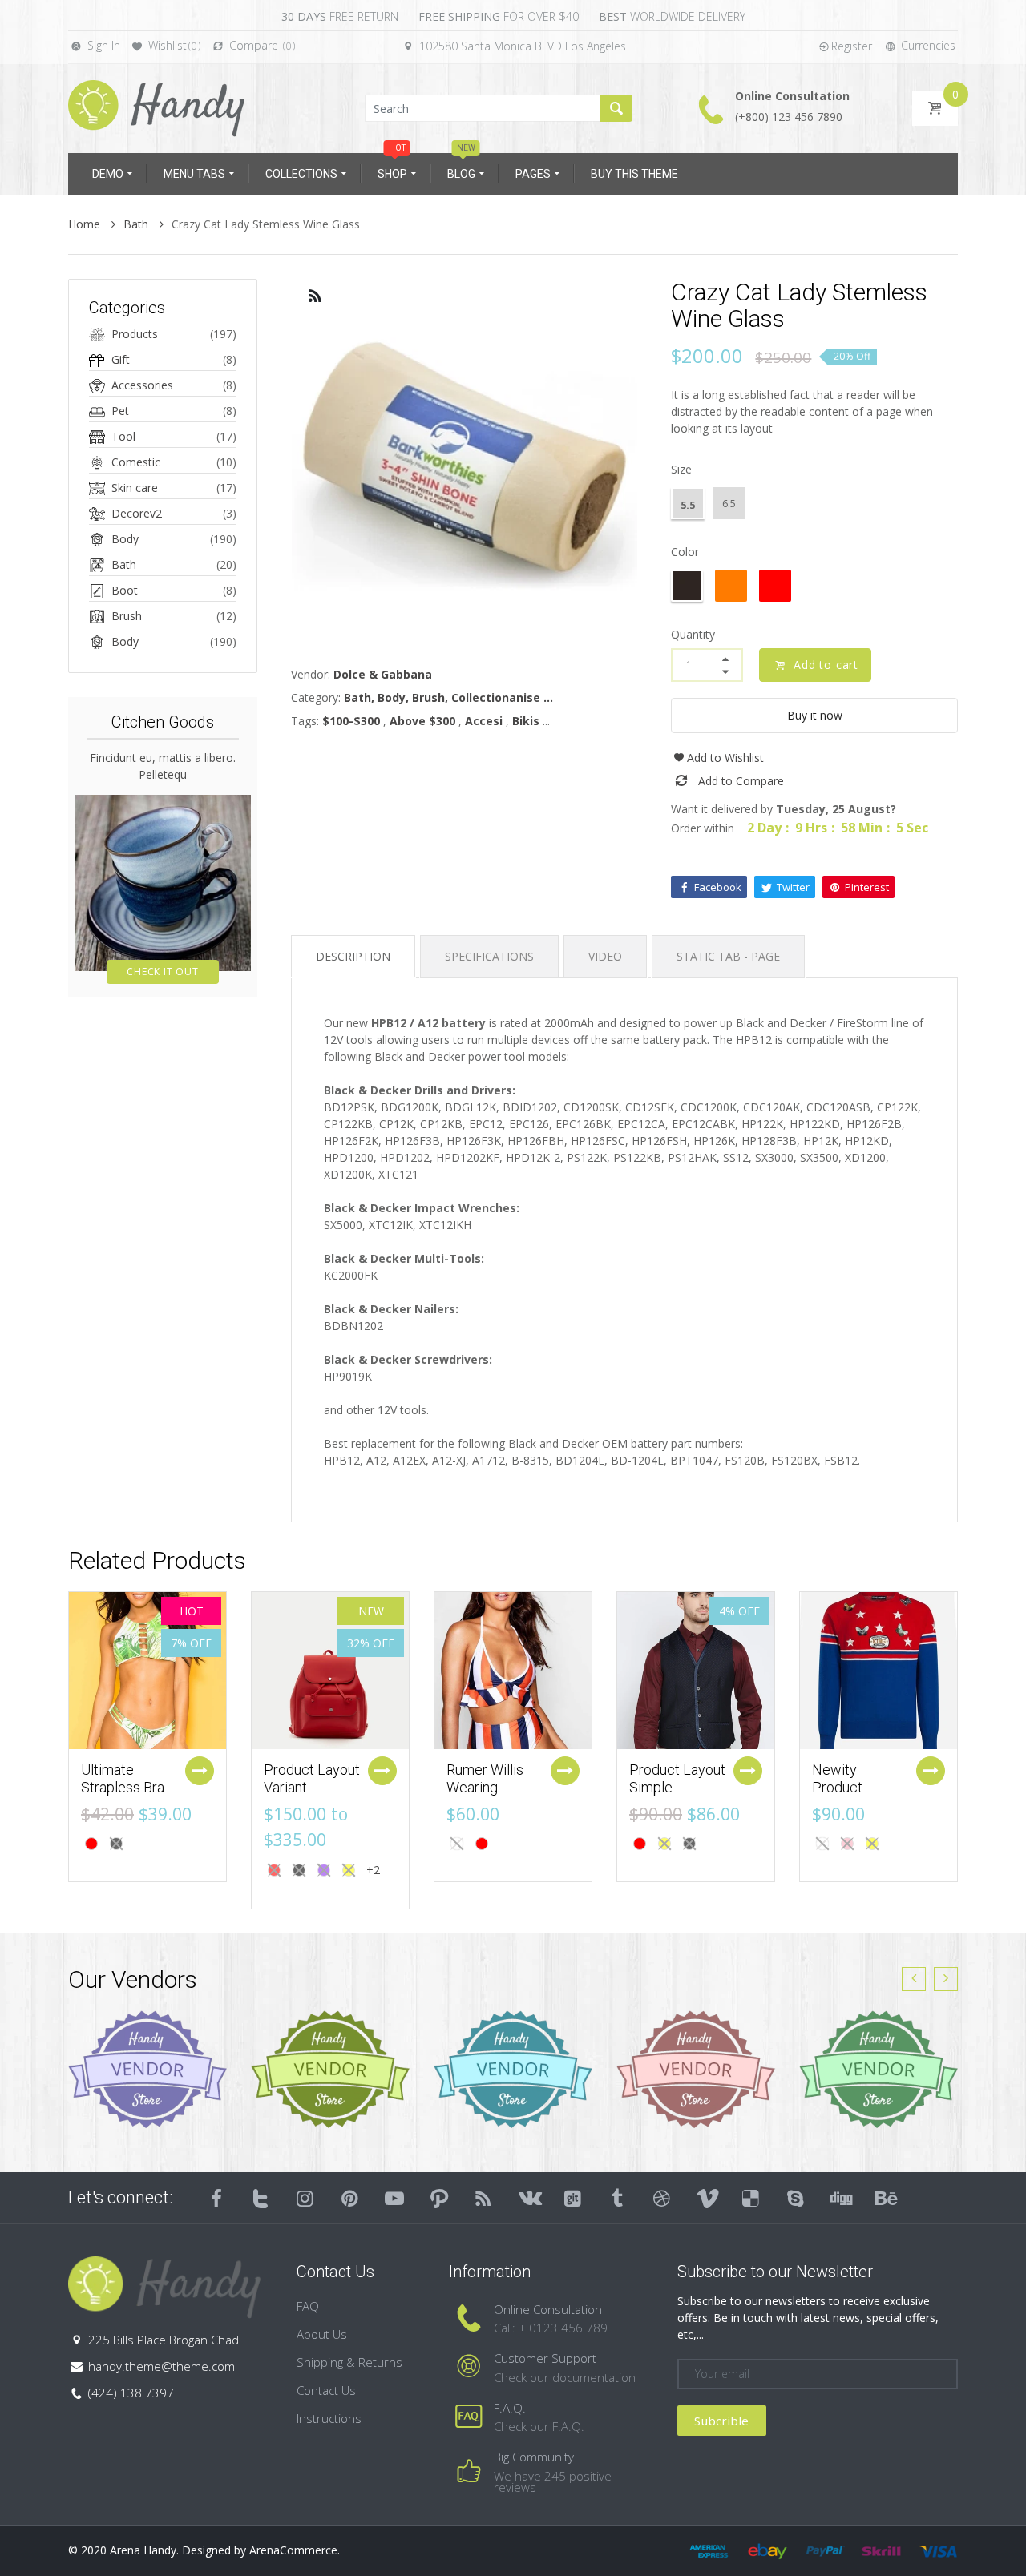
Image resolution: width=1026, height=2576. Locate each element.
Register (852, 46)
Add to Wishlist (725, 758)
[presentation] (914, 1979)
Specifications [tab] (489, 956)
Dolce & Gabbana (383, 674)
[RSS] (484, 2198)
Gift (121, 359)
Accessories (142, 385)
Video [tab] (605, 956)
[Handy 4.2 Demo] (156, 107)
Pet (120, 411)
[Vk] (528, 2198)
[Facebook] (216, 2198)
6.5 (729, 503)
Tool (123, 436)
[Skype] (796, 2198)
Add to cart (826, 665)
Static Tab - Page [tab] (728, 956)
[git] (573, 2198)
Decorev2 (137, 513)
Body (125, 539)
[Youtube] (394, 2198)
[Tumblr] (617, 2198)
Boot (125, 590)
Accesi (484, 721)
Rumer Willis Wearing (485, 1778)
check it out (163, 972)
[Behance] (885, 2198)
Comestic (136, 462)
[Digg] (840, 2198)
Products (135, 334)
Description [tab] (353, 956)
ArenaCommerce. (295, 2550)
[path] (439, 2198)
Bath (124, 564)
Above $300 (422, 721)
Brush (127, 616)
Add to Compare (741, 781)
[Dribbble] (662, 2198)
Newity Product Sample (837, 1787)
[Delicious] (751, 2198)
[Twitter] (261, 2198)
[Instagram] (305, 2198)
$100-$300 (351, 721)
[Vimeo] (707, 2198)
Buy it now (815, 715)
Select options (200, 1771)
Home (86, 224)
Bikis (526, 721)
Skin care (135, 488)
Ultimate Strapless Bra (123, 1778)
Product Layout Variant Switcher (312, 1787)
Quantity (693, 634)
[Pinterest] (350, 2198)
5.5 (688, 505)
